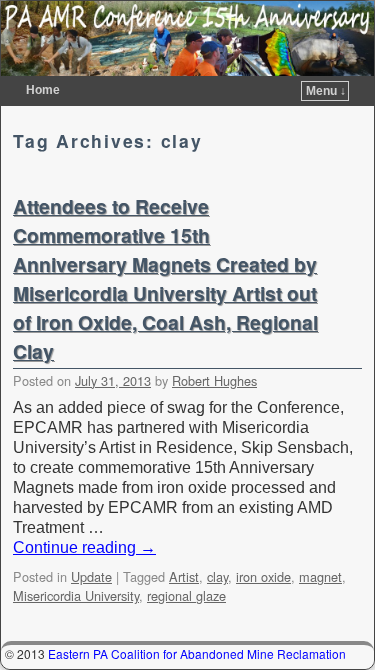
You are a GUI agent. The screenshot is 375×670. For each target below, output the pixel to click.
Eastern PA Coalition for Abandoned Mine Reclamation (197, 653)
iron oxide (263, 576)
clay (217, 576)
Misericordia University (76, 595)
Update (91, 576)
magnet (320, 576)
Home (43, 90)
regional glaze (186, 595)
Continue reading (84, 547)
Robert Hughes (214, 380)
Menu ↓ (326, 91)
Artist (184, 576)
